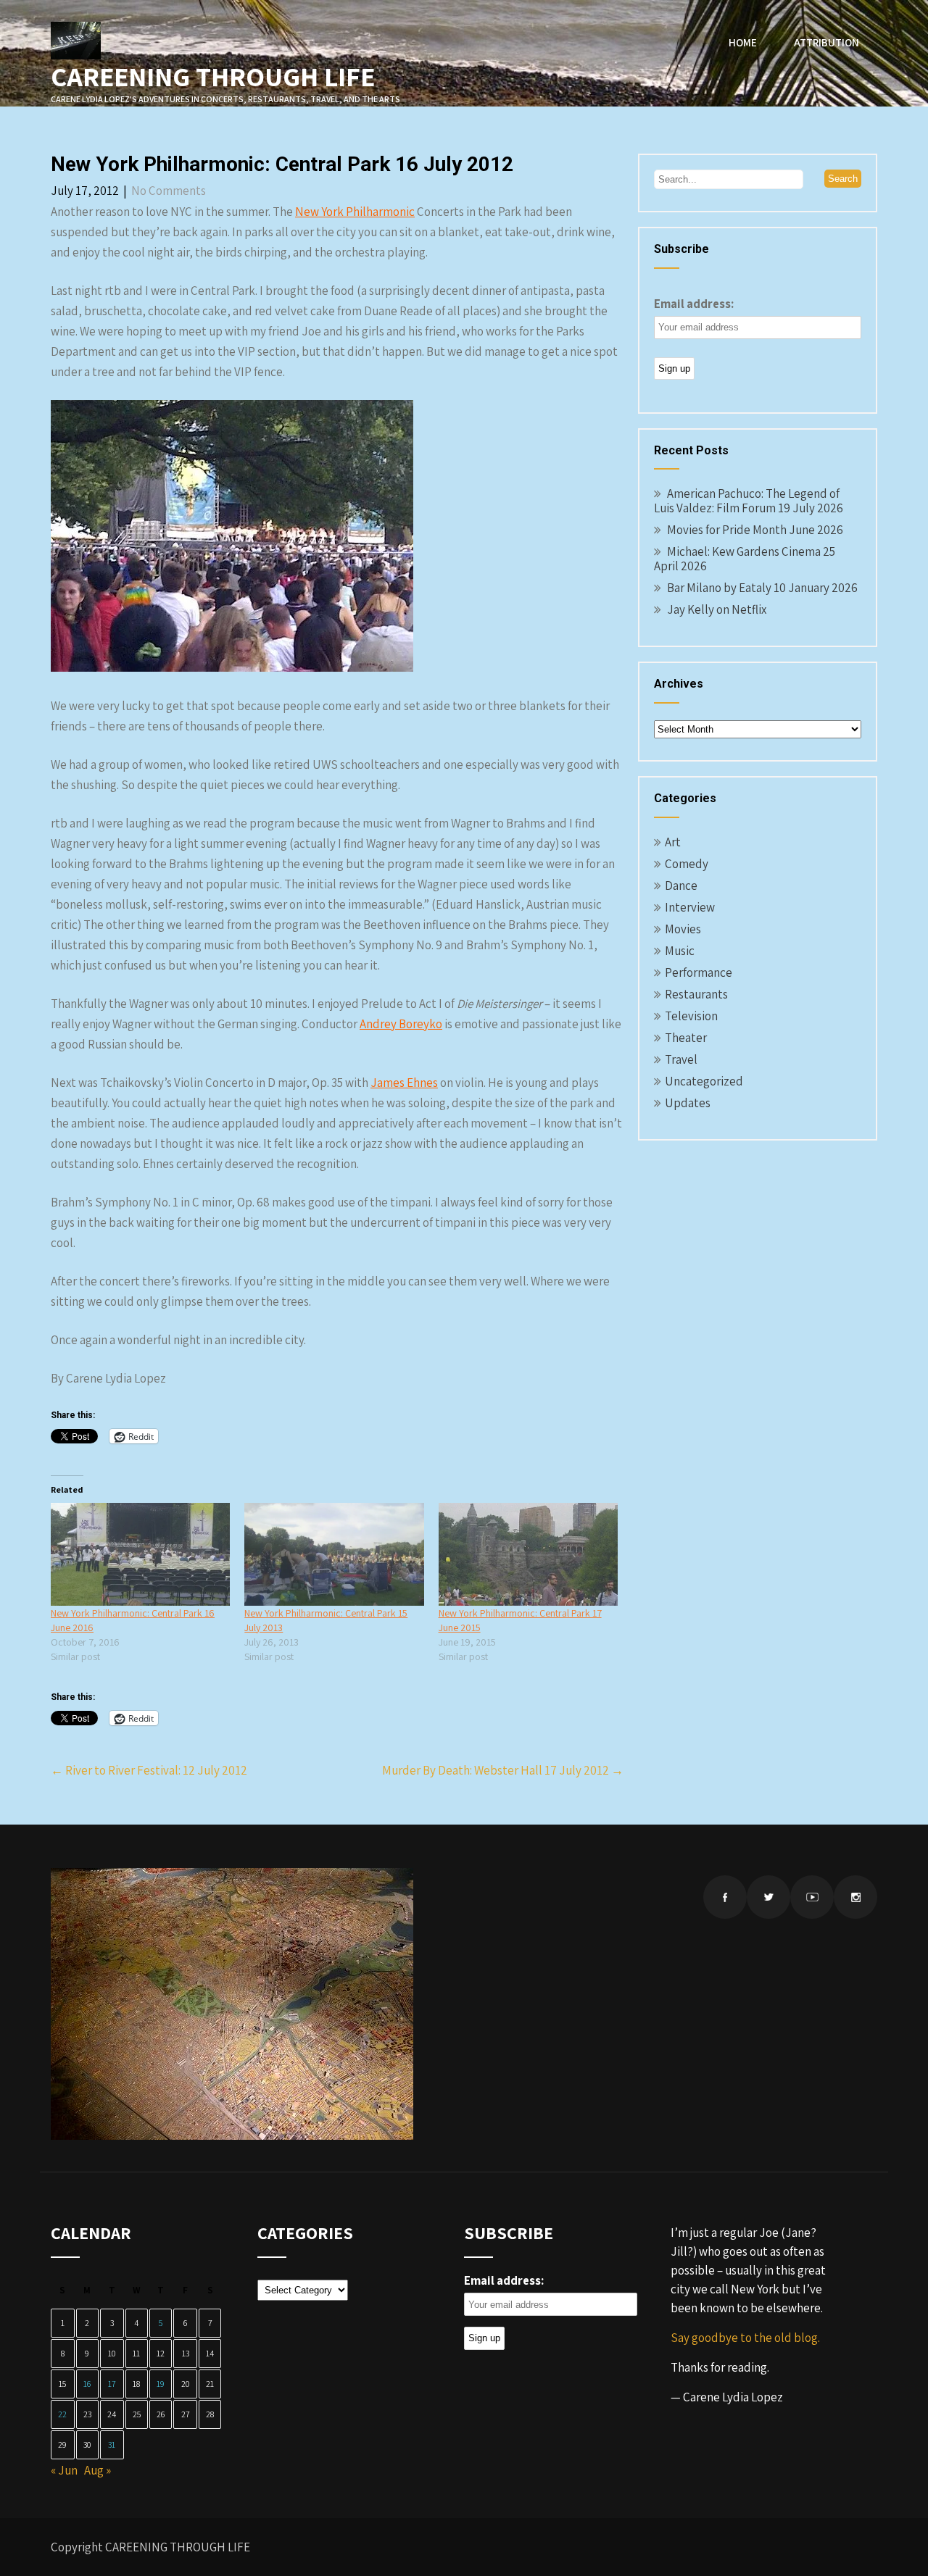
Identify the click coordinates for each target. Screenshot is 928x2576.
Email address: (694, 304)
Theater (686, 1038)
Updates (688, 1103)
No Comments (169, 191)
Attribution (826, 42)
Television (691, 1016)
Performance (699, 972)
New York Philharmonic (355, 212)
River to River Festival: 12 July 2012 (149, 1770)
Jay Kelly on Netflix (717, 609)
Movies (683, 929)
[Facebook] (725, 1897)
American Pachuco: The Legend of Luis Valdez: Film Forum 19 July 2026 (749, 501)
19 (161, 2384)
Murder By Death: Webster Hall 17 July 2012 (503, 1770)
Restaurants (696, 994)
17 (112, 2384)
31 (112, 2444)
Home (743, 42)
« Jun (64, 2470)
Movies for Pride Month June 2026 (755, 530)
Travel (681, 1059)
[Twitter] (768, 1897)
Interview (690, 907)
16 (87, 2384)
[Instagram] (855, 1897)
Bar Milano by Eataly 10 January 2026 (762, 588)
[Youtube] (812, 1897)
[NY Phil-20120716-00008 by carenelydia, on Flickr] (232, 667)
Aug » (98, 2470)
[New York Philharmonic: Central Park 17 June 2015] (528, 1554)
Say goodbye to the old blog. (745, 2338)
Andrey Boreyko (401, 1024)
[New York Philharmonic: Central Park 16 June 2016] (140, 1554)
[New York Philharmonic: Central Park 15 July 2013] (334, 1554)
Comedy (687, 864)
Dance (681, 885)
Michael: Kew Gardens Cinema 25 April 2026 (745, 559)
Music (680, 951)
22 (62, 2414)
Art (673, 842)
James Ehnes (404, 1083)
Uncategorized (704, 1081)
